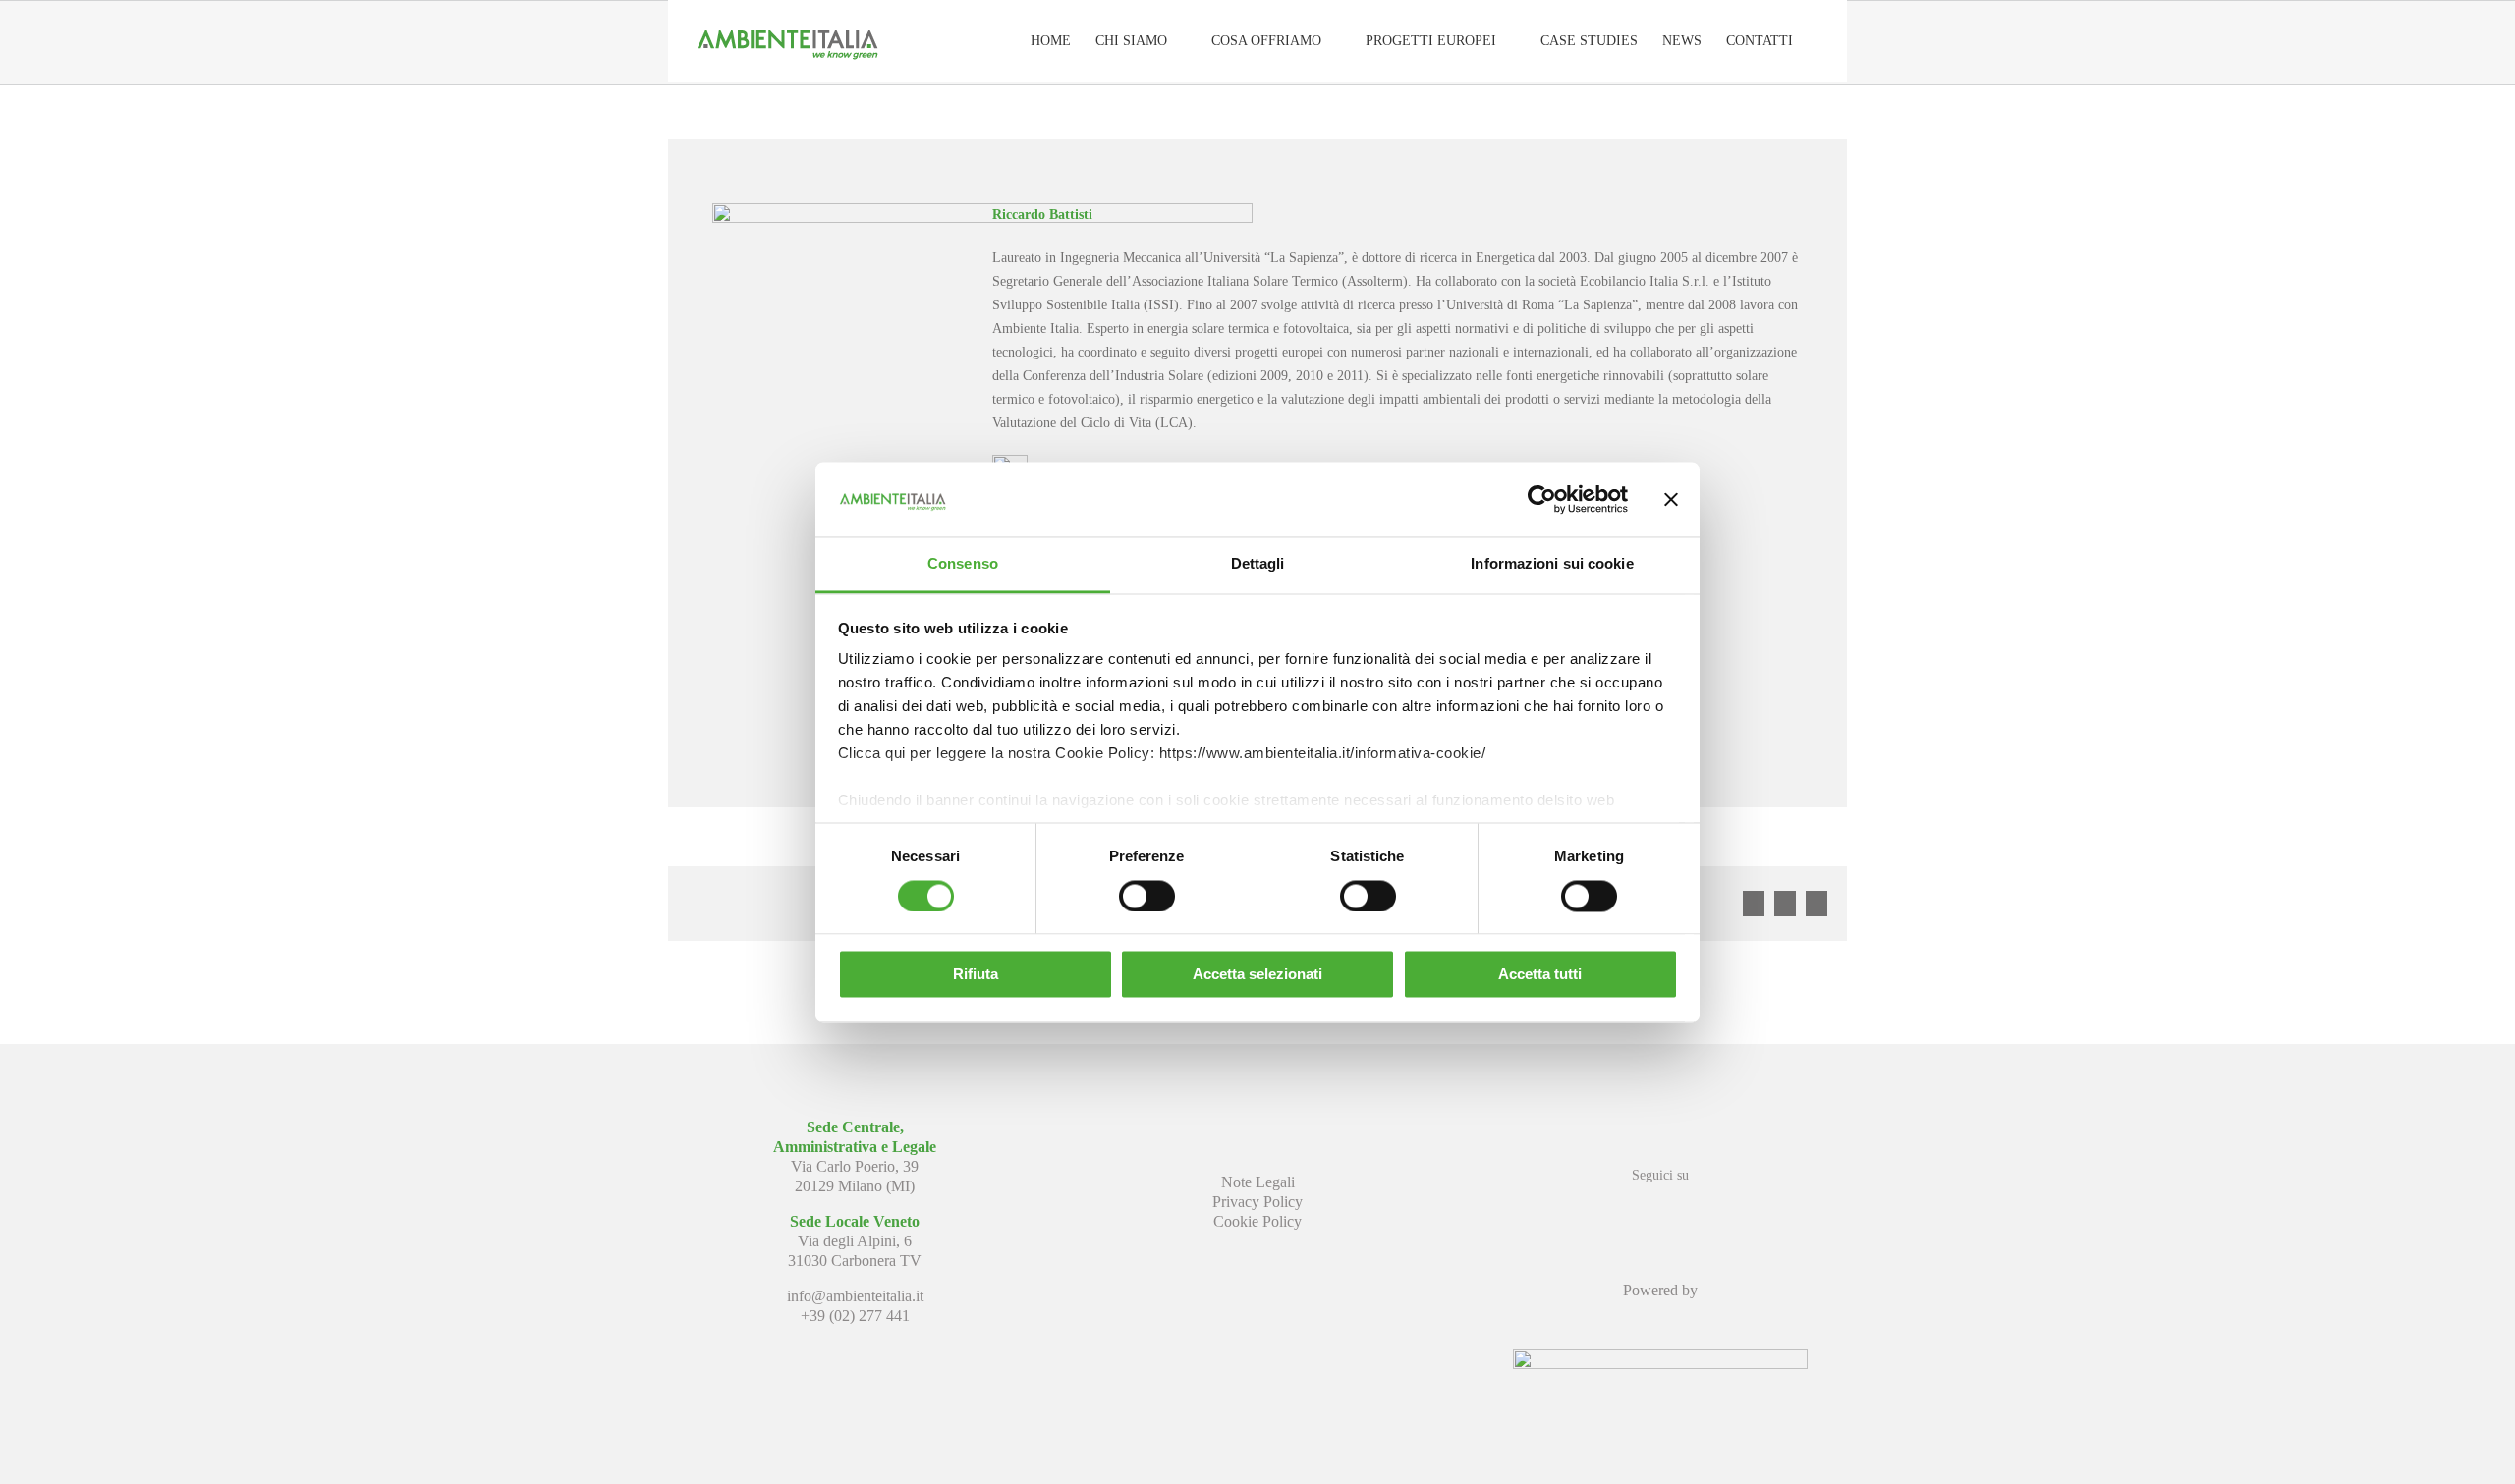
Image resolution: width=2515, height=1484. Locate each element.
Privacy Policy (1257, 1202)
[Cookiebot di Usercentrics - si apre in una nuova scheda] (1542, 499)
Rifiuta (976, 975)
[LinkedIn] (1660, 1210)
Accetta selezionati (1257, 975)
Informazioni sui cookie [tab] (1552, 564)
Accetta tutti (1540, 975)
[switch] (1147, 896)
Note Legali (1258, 1182)
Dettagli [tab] (1258, 564)
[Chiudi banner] (1671, 499)
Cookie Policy (1257, 1221)
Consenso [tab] (963, 564)
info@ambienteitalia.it (855, 1296)
